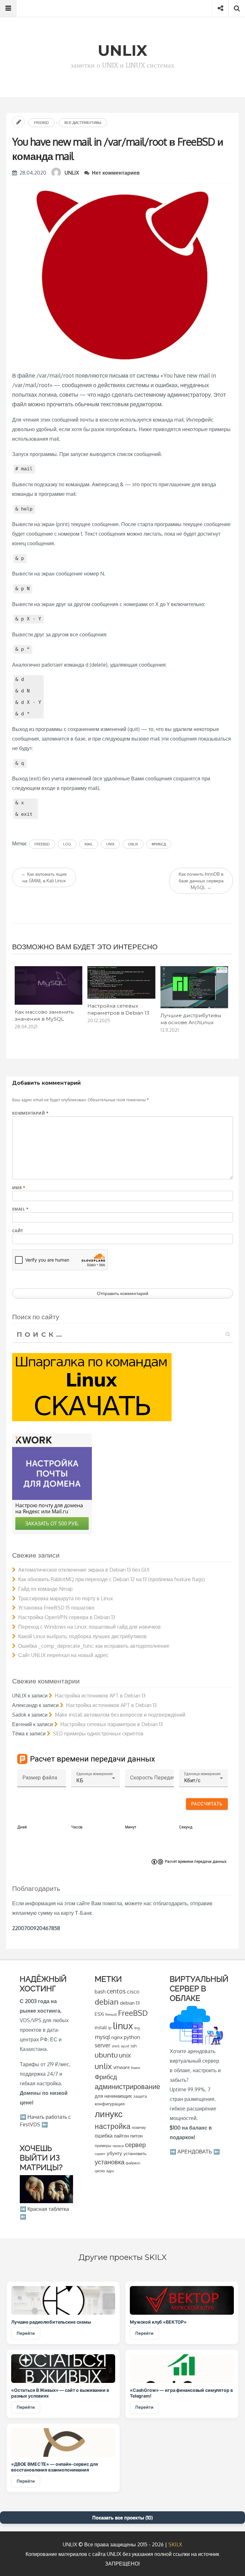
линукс (109, 2114)
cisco (133, 1991)
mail (89, 844)
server (103, 2045)
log (67, 844)
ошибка (104, 2135)
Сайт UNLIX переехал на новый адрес (63, 1655)
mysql (102, 2037)
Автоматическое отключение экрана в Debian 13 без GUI (84, 1570)
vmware (122, 2067)
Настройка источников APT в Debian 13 (100, 1696)
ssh (134, 2046)
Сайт (18, 1231)
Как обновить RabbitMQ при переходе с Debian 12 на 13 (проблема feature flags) (111, 1579)
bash (100, 1992)
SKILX (175, 2544)
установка (110, 2162)
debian (107, 2002)
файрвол (133, 2163)
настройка (113, 2126)
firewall (111, 2014)
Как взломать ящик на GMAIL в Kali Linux (44, 877)
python (132, 2037)
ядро (110, 2171)
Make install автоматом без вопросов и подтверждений (120, 1715)
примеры (103, 2146)
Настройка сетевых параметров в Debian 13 (111, 1724)
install (101, 2027)
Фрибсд (159, 844)
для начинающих (113, 2096)
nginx (117, 2037)
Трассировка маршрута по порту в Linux (66, 1598)
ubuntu (106, 2055)
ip (110, 2028)
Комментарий (30, 1113)
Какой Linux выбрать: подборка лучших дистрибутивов (82, 1636)
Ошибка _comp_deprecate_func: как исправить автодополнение (94, 1646)
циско (100, 2171)
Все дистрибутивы (83, 123)
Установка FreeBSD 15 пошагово (56, 1608)
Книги (136, 2068)
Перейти (26, 2333)
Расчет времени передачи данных (196, 1862)
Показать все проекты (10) (122, 2518)
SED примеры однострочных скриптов (98, 1733)
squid (125, 2046)
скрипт (100, 2154)
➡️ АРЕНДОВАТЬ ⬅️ (195, 2152)
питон (136, 2136)
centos (116, 1991)
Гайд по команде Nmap (45, 1589)
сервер (135, 2145)
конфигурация (110, 2104)
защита (140, 2096)
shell (115, 2046)
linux (123, 2026)
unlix (133, 844)
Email (20, 1209)
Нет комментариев (116, 173)
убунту (115, 2153)
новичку (139, 2127)
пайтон (121, 2136)
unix (110, 844)
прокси (118, 2146)
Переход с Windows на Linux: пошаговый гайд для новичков (89, 1627)
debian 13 (130, 2003)
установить (135, 2153)
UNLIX (72, 173)
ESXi (99, 2014)
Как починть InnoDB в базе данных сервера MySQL (201, 881)
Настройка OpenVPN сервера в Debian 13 (67, 1617)
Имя (19, 1188)
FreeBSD (41, 123)
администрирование (127, 2086)
